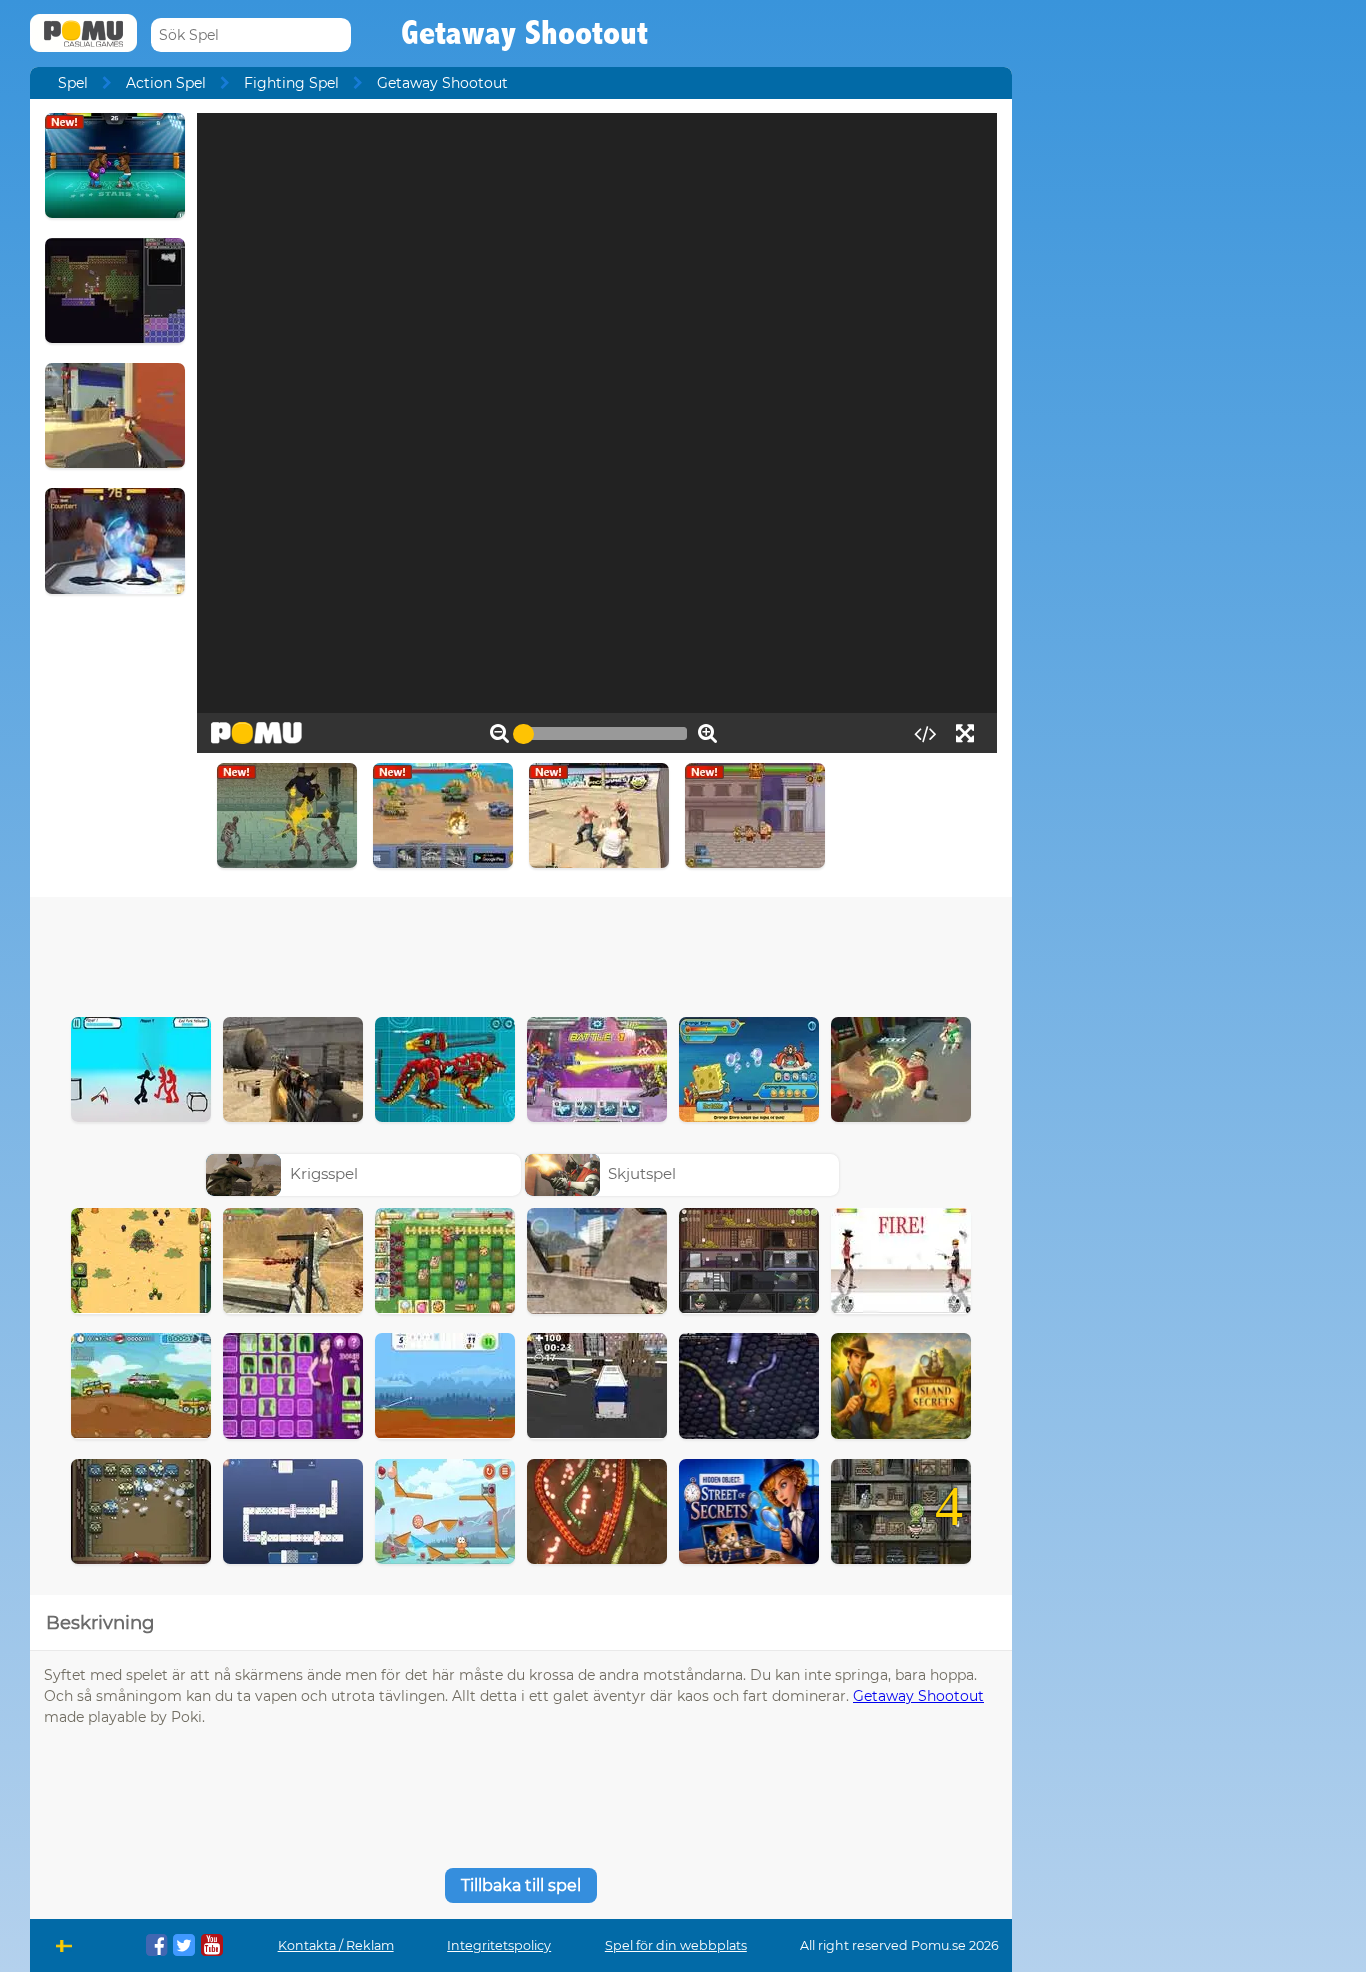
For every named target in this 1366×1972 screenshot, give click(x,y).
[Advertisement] (521, 952)
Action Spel (166, 83)
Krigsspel (324, 1173)
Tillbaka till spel (521, 1885)
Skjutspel (642, 1173)
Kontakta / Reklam (336, 1945)
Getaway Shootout (918, 1696)
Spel (73, 83)
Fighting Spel (291, 83)
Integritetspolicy (499, 1945)
